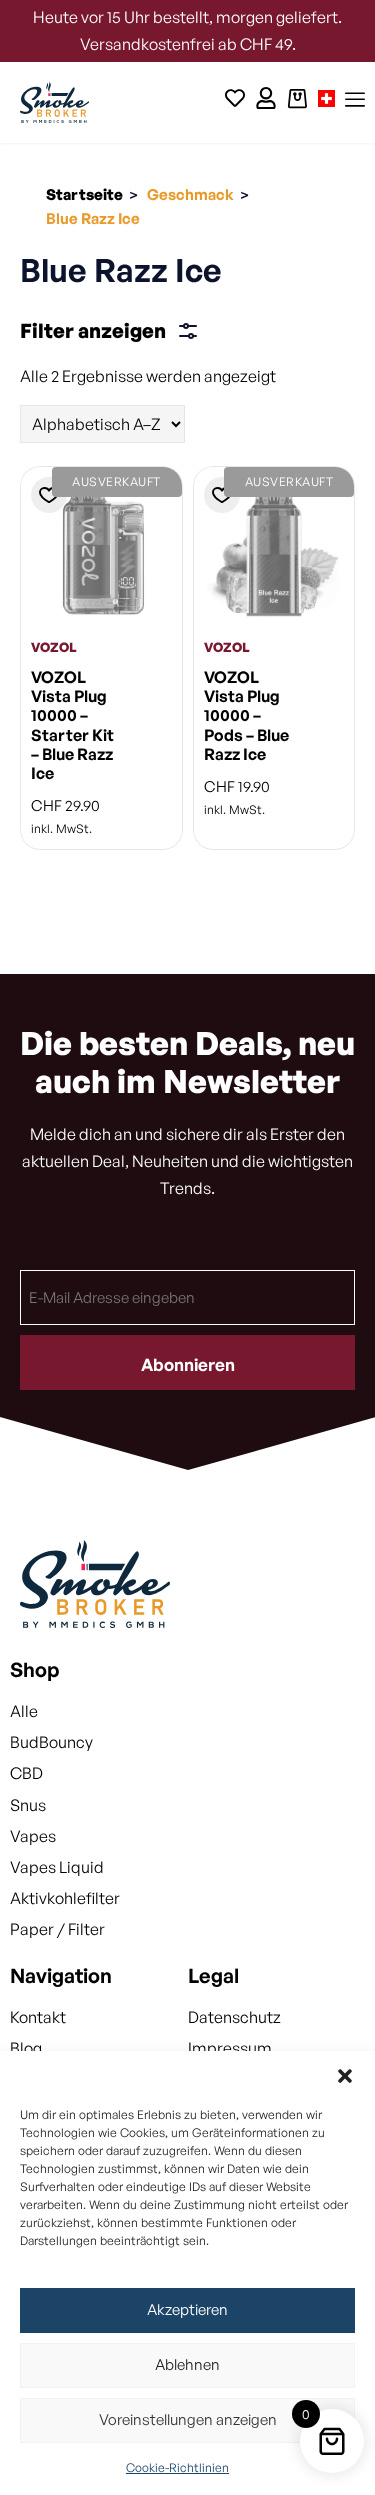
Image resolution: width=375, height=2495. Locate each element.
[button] (345, 2076)
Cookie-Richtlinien (177, 2467)
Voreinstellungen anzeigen (188, 2419)
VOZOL (54, 647)
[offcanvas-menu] (355, 100)
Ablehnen (187, 2364)
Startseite (84, 194)
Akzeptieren (187, 2309)
